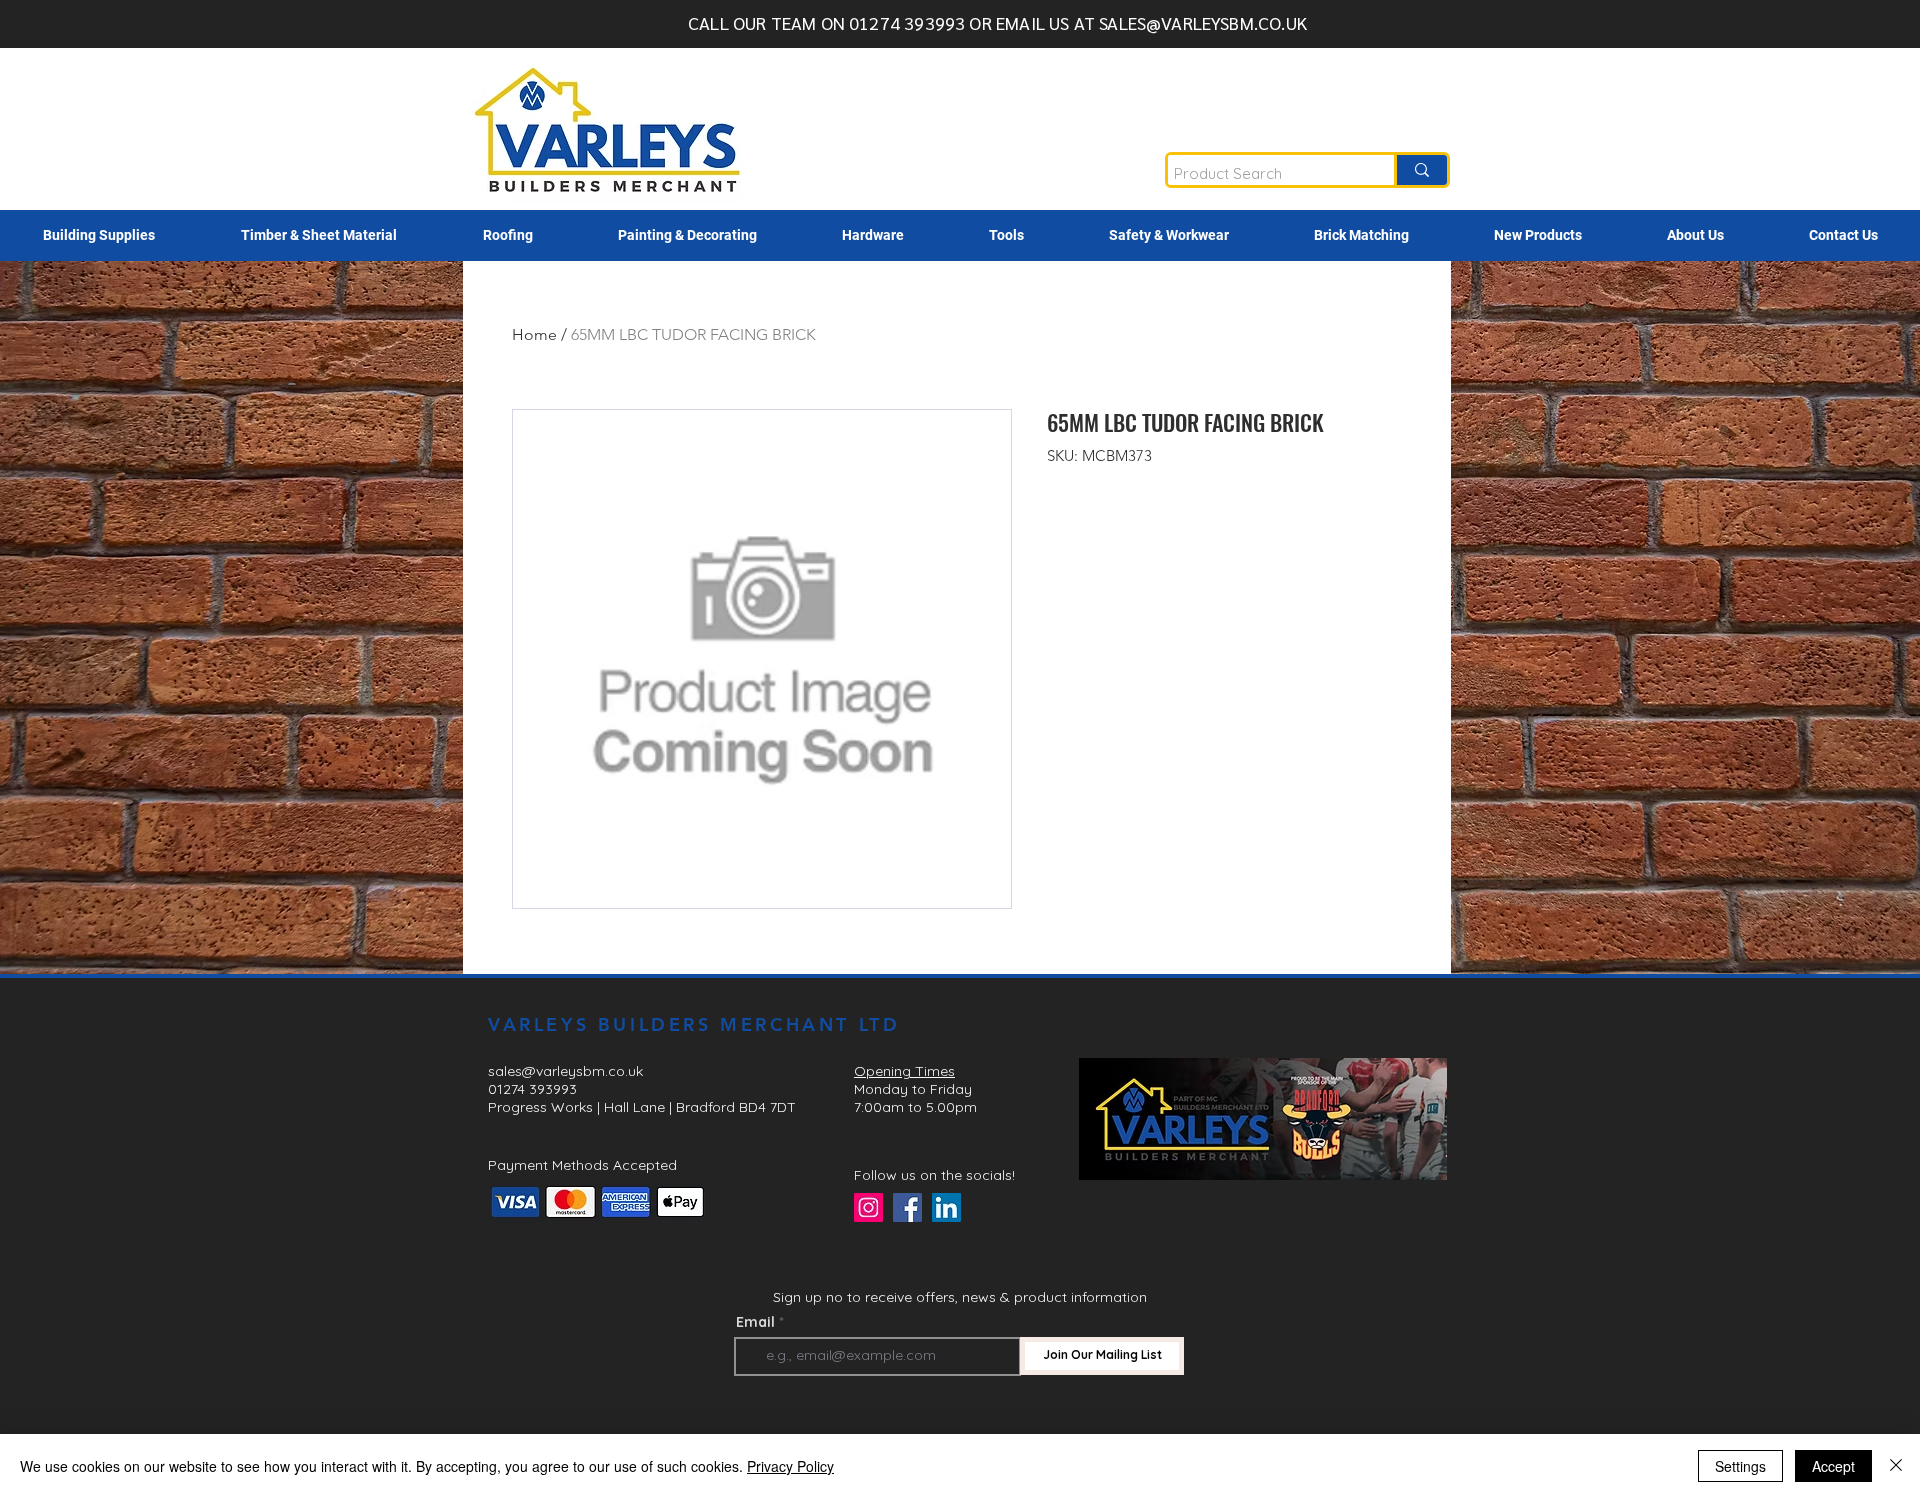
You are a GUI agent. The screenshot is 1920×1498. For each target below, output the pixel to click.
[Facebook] (907, 1207)
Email (755, 1322)
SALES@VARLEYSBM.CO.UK (1203, 22)
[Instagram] (868, 1207)
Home (534, 334)
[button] (99, 235)
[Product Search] (1420, 170)
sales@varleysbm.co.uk (565, 1071)
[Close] (1896, 1466)
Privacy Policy (790, 1466)
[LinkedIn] (946, 1207)
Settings (1740, 1466)
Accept (1833, 1466)
